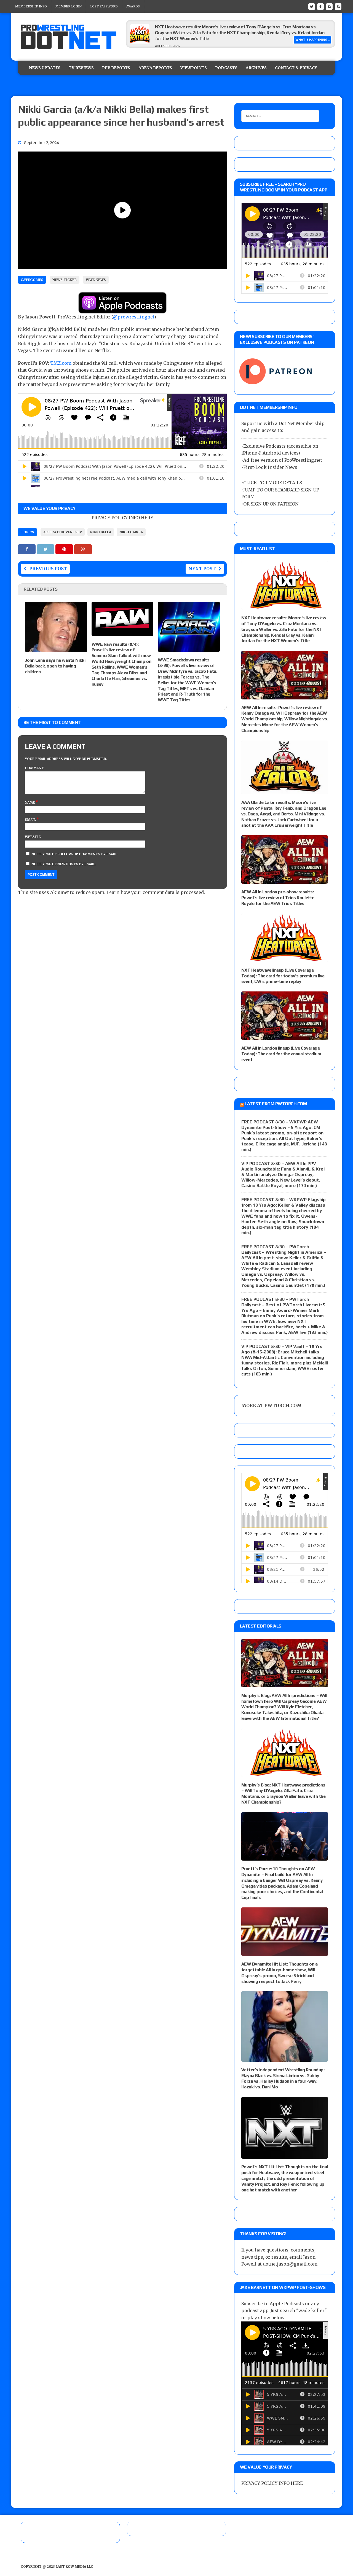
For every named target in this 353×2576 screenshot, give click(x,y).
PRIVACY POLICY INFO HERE (122, 518)
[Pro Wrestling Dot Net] (68, 37)
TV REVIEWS (81, 68)
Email (31, 820)
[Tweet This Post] (46, 549)
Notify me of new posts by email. (64, 864)
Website (33, 837)
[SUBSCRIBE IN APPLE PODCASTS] (122, 310)
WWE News (96, 280)
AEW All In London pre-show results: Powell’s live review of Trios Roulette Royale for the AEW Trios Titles (278, 898)
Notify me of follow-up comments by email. (75, 854)
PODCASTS (226, 68)
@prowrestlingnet (134, 317)
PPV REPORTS (116, 68)
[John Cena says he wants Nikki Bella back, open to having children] (56, 648)
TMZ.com (61, 363)
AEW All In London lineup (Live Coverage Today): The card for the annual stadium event (281, 1054)
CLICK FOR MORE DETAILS (273, 483)
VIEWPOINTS (194, 68)
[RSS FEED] (329, 6)
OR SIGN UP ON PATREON (271, 504)
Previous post (48, 569)
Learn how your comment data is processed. (156, 892)
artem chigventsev (63, 532)
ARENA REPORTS (155, 68)
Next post (202, 569)
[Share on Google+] (83, 549)
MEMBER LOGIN (69, 6)
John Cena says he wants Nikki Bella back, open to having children (55, 666)
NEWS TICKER (65, 280)
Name (30, 802)
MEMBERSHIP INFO (31, 6)
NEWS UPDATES (45, 68)
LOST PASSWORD (104, 6)
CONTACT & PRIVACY (296, 68)
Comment (34, 768)
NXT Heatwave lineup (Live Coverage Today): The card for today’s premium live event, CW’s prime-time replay (283, 976)
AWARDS (133, 6)
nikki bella (101, 532)
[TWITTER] (312, 6)
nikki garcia (131, 532)
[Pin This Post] (65, 549)
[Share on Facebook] (27, 549)
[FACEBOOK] (320, 6)
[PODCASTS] (338, 6)
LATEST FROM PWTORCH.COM (276, 1104)
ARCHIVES (256, 68)
